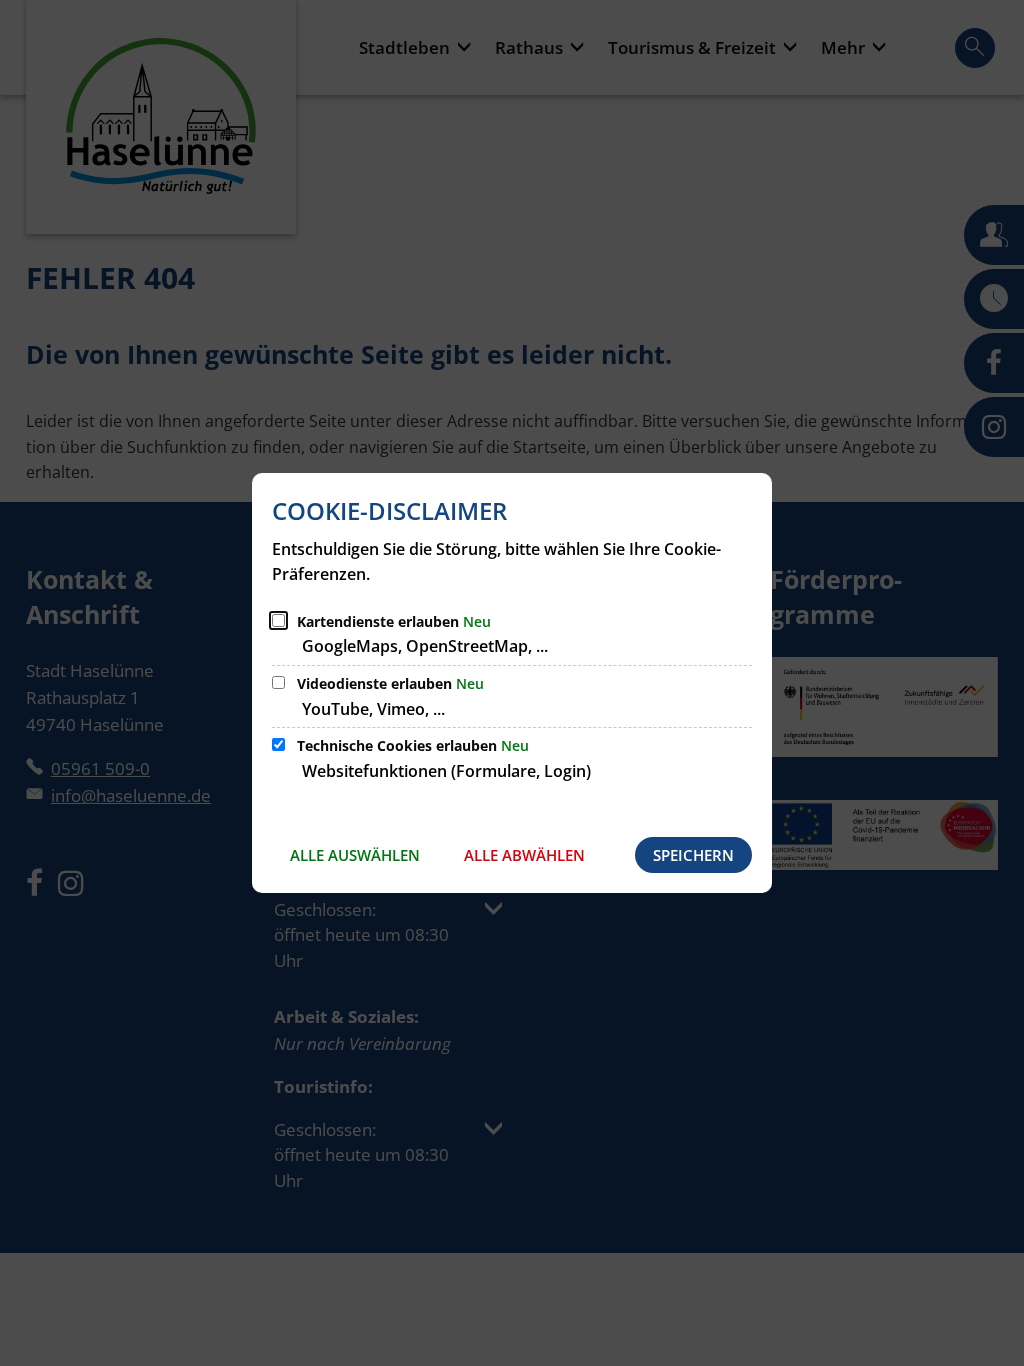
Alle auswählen (355, 855)
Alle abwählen (524, 855)
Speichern (693, 855)
